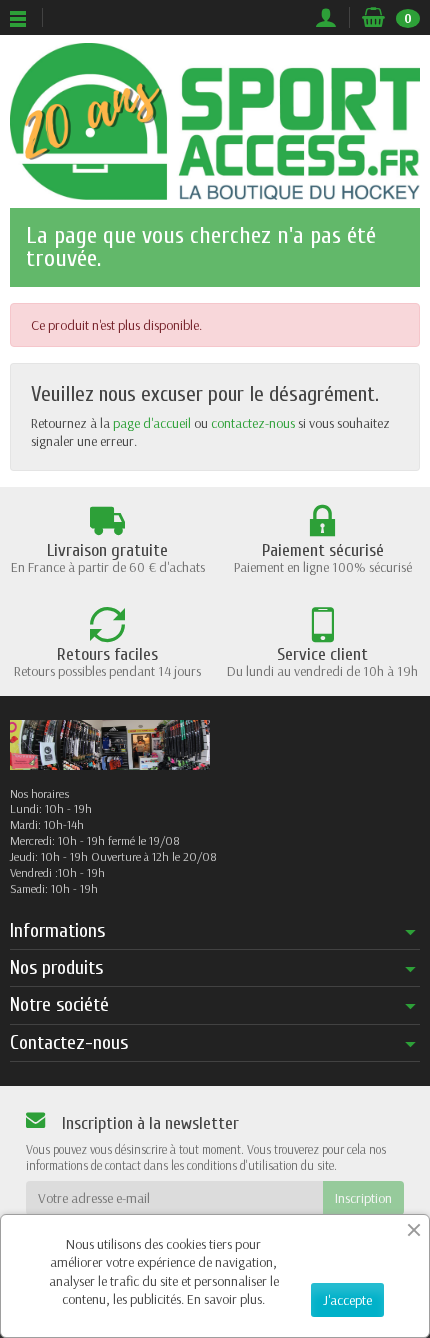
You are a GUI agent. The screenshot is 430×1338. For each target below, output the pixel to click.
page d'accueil (152, 423)
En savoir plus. (226, 1299)
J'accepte (347, 1300)
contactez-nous (253, 423)
